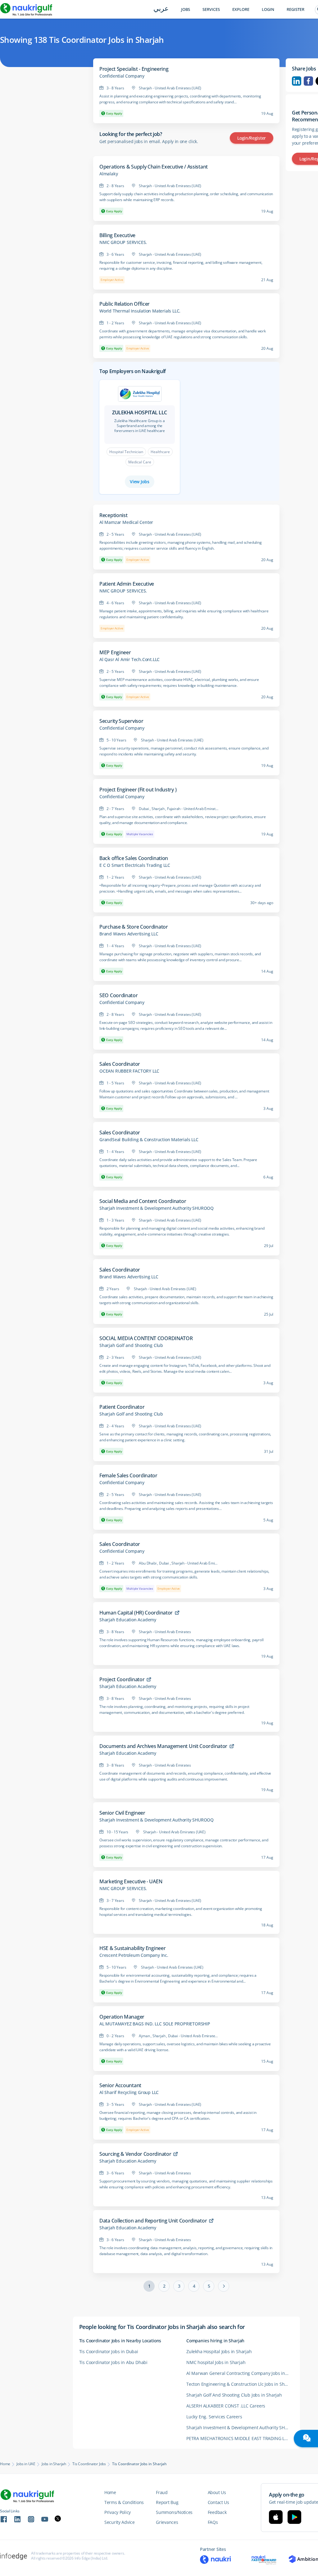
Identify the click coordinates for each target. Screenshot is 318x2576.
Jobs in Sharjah (54, 2464)
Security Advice (120, 2522)
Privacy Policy (118, 2512)
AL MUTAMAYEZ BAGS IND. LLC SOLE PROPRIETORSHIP (155, 2024)
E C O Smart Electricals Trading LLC (135, 865)
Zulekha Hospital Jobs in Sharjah (219, 2351)
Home (5, 2464)
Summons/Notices (174, 2512)
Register (295, 9)
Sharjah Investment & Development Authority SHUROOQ (157, 1208)
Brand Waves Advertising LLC (129, 934)
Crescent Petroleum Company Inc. (134, 1955)
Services (211, 9)
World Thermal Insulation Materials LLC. (140, 311)
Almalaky (109, 174)
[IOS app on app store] (276, 2517)
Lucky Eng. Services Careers (214, 2417)
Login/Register (252, 138)
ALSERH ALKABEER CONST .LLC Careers (226, 2406)
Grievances (167, 2522)
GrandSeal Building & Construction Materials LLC (149, 1140)
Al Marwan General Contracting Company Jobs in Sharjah (240, 2373)
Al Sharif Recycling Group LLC (129, 2092)
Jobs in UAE (26, 2464)
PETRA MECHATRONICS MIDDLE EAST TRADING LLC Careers (240, 2438)
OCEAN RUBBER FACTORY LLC (129, 1071)
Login (268, 9)
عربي (161, 9)
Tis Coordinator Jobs (89, 2464)
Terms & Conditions (124, 2502)
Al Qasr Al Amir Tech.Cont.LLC (129, 660)
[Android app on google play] (294, 2517)
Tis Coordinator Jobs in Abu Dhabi (113, 2362)
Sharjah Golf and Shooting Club (131, 1345)
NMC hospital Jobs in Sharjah (216, 2362)
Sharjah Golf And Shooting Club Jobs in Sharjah (234, 2395)
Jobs (186, 9)
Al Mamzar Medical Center (126, 522)
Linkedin (297, 81)
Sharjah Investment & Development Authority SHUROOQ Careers (240, 2427)
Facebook (308, 81)
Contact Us (218, 2502)
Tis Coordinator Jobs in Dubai (109, 2351)
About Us (217, 2492)
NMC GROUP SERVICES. (123, 242)
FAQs (213, 2522)
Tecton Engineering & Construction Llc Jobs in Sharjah (240, 2384)
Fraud (162, 2492)
